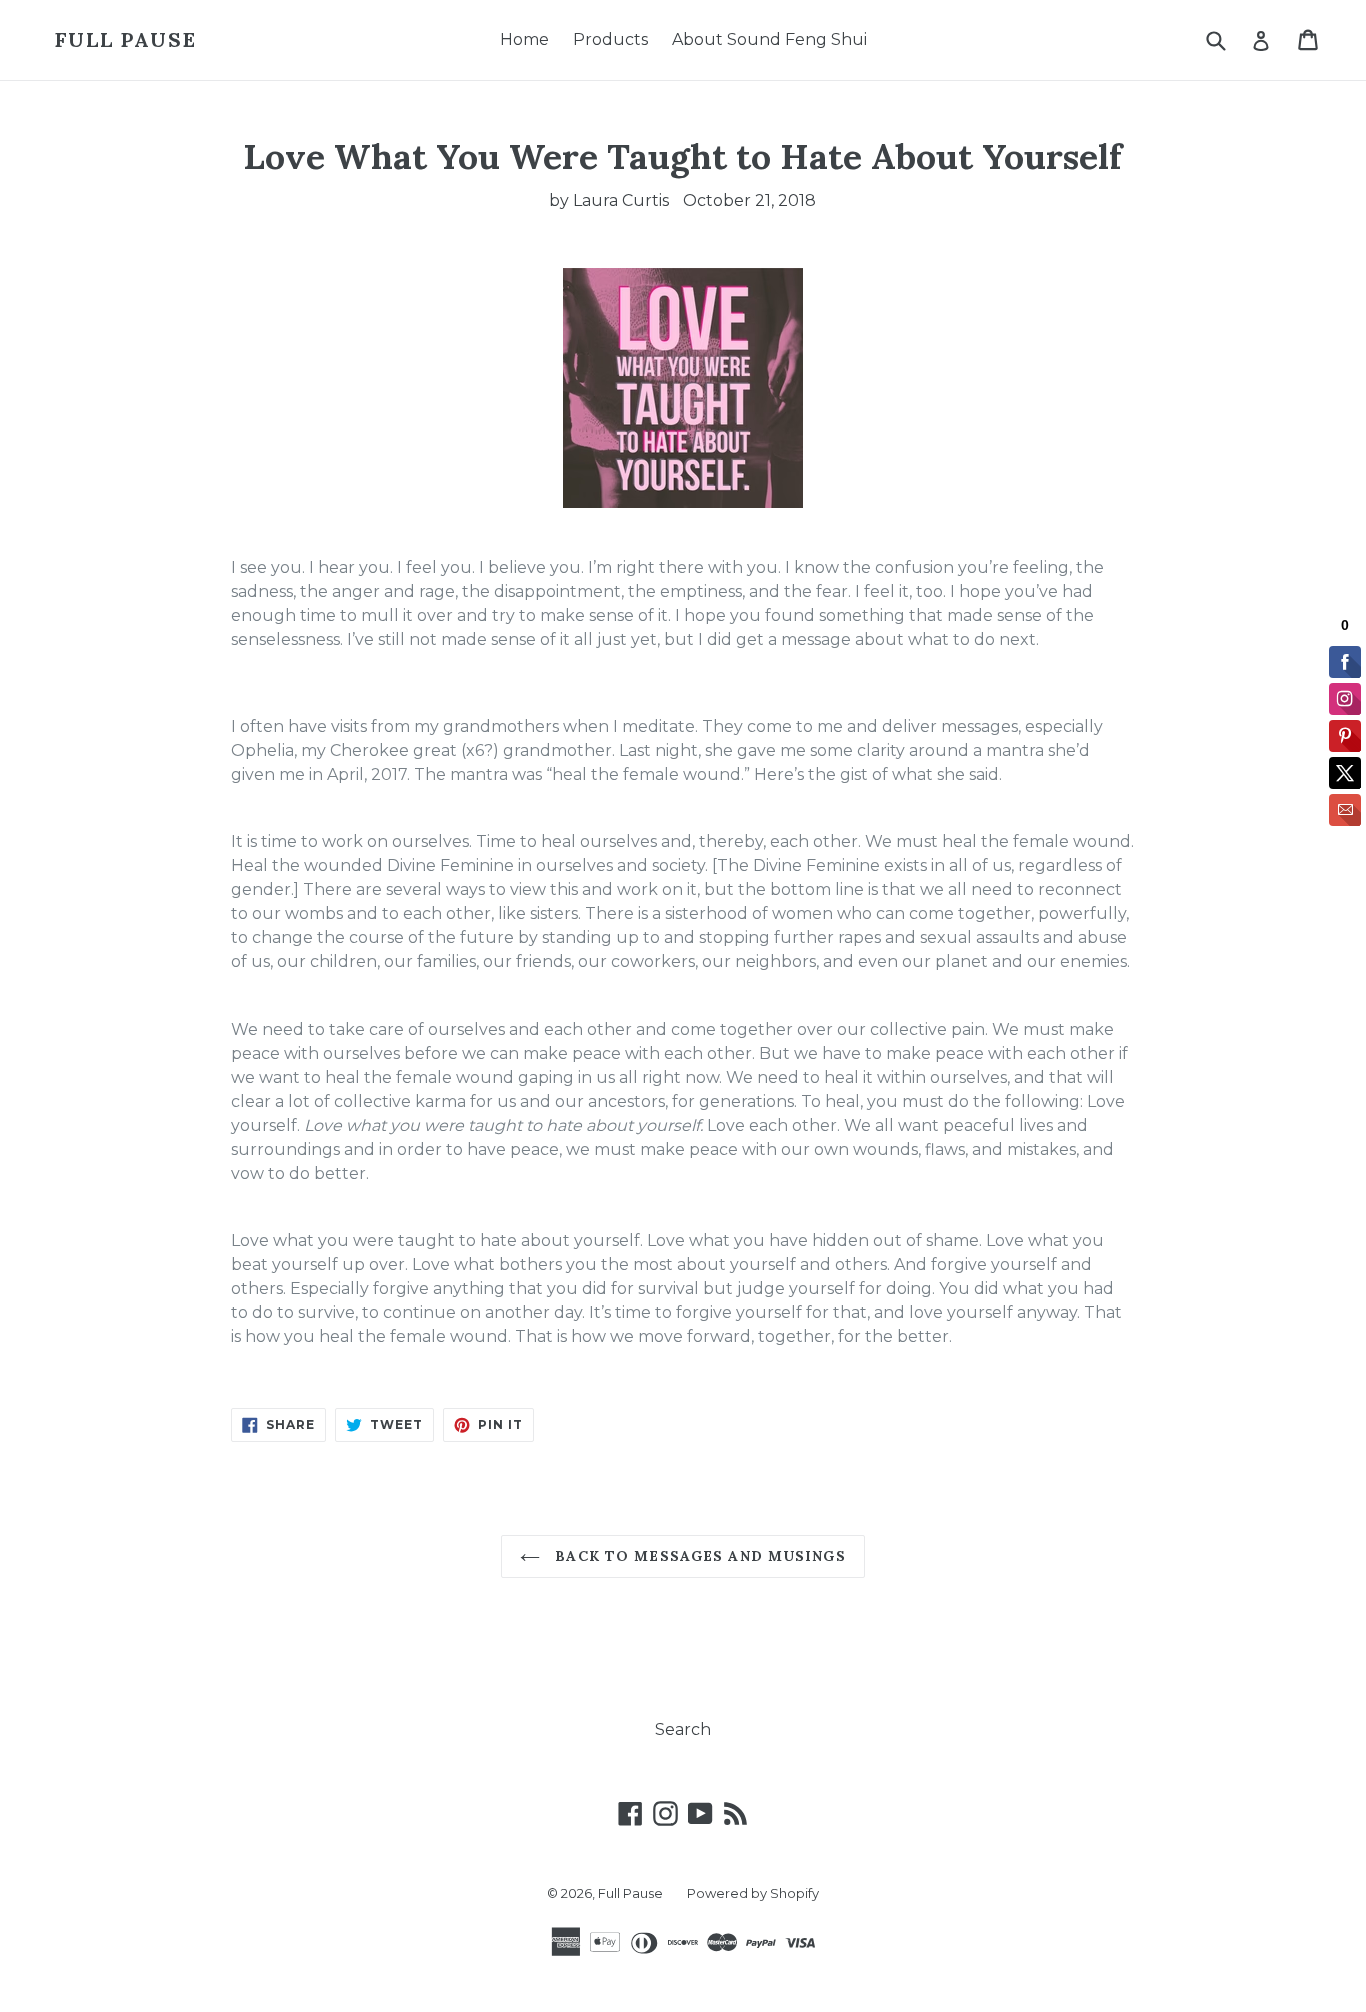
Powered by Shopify (753, 1893)
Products (610, 39)
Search (683, 1729)
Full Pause (126, 40)
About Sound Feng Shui (769, 39)
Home (524, 39)
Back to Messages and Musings (697, 1556)
